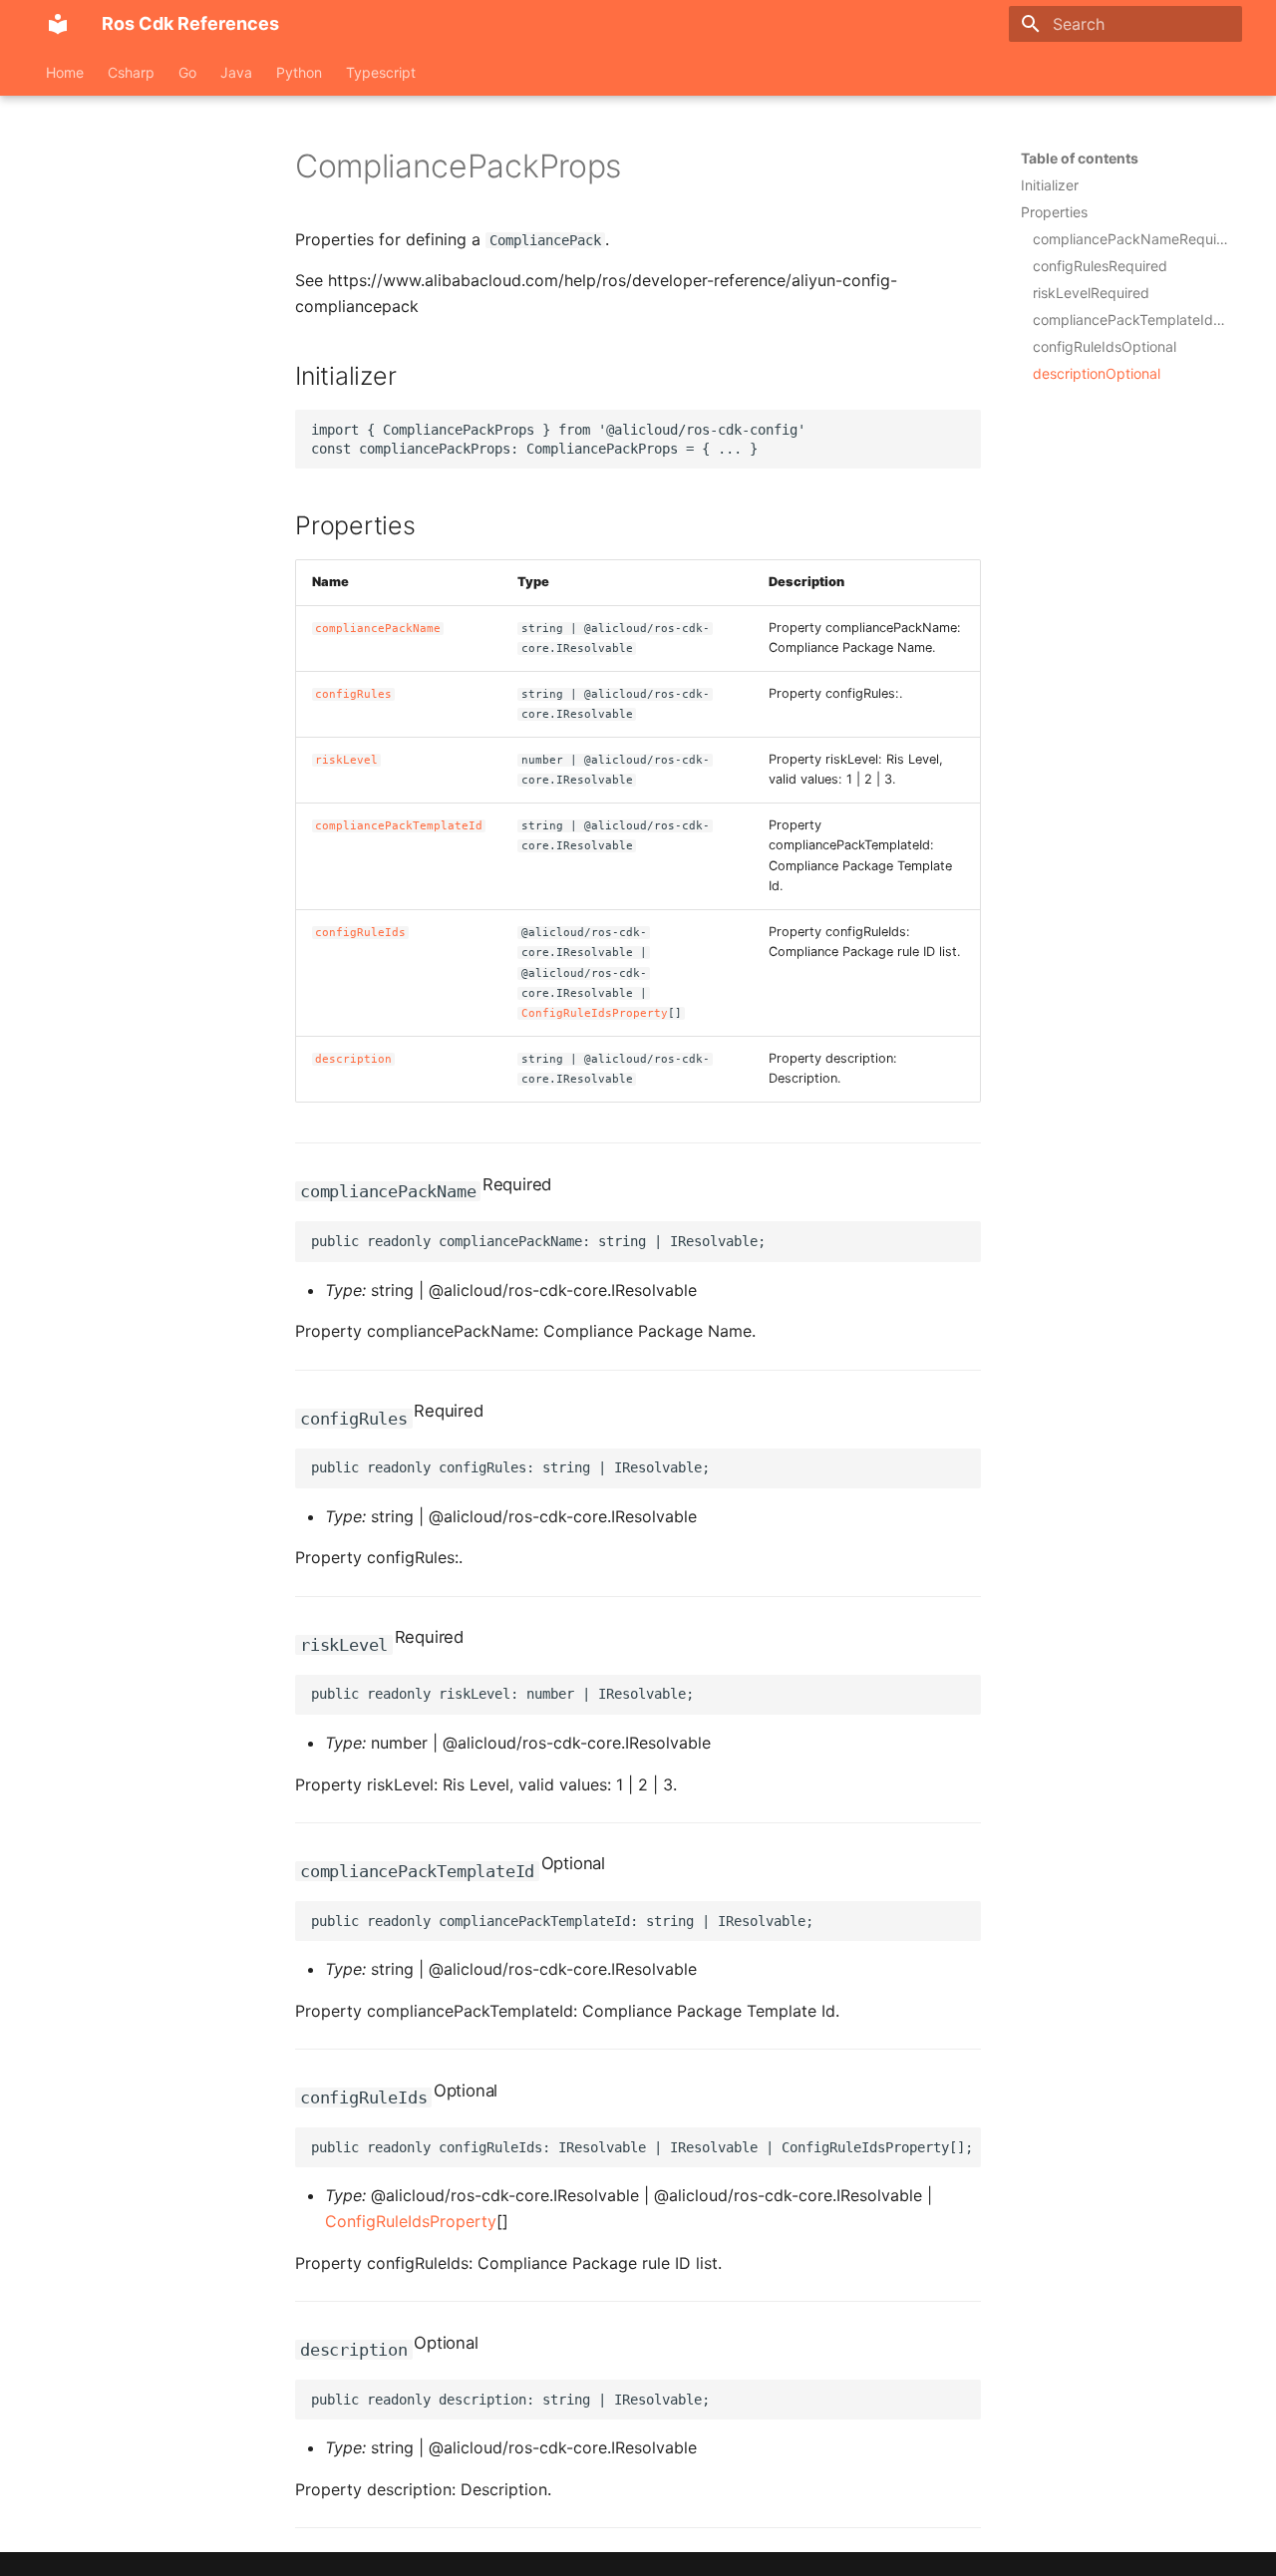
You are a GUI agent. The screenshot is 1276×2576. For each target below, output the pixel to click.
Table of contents (1080, 158)
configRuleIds (360, 933)
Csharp (131, 72)
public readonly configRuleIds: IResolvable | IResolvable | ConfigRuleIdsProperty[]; (642, 2147)
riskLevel (346, 760)
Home (65, 72)
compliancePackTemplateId (399, 826)
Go (187, 72)
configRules (353, 694)
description (353, 1059)
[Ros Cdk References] (58, 24)
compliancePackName (378, 629)
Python (299, 72)
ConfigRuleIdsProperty (595, 1013)
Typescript (381, 72)
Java (236, 72)
